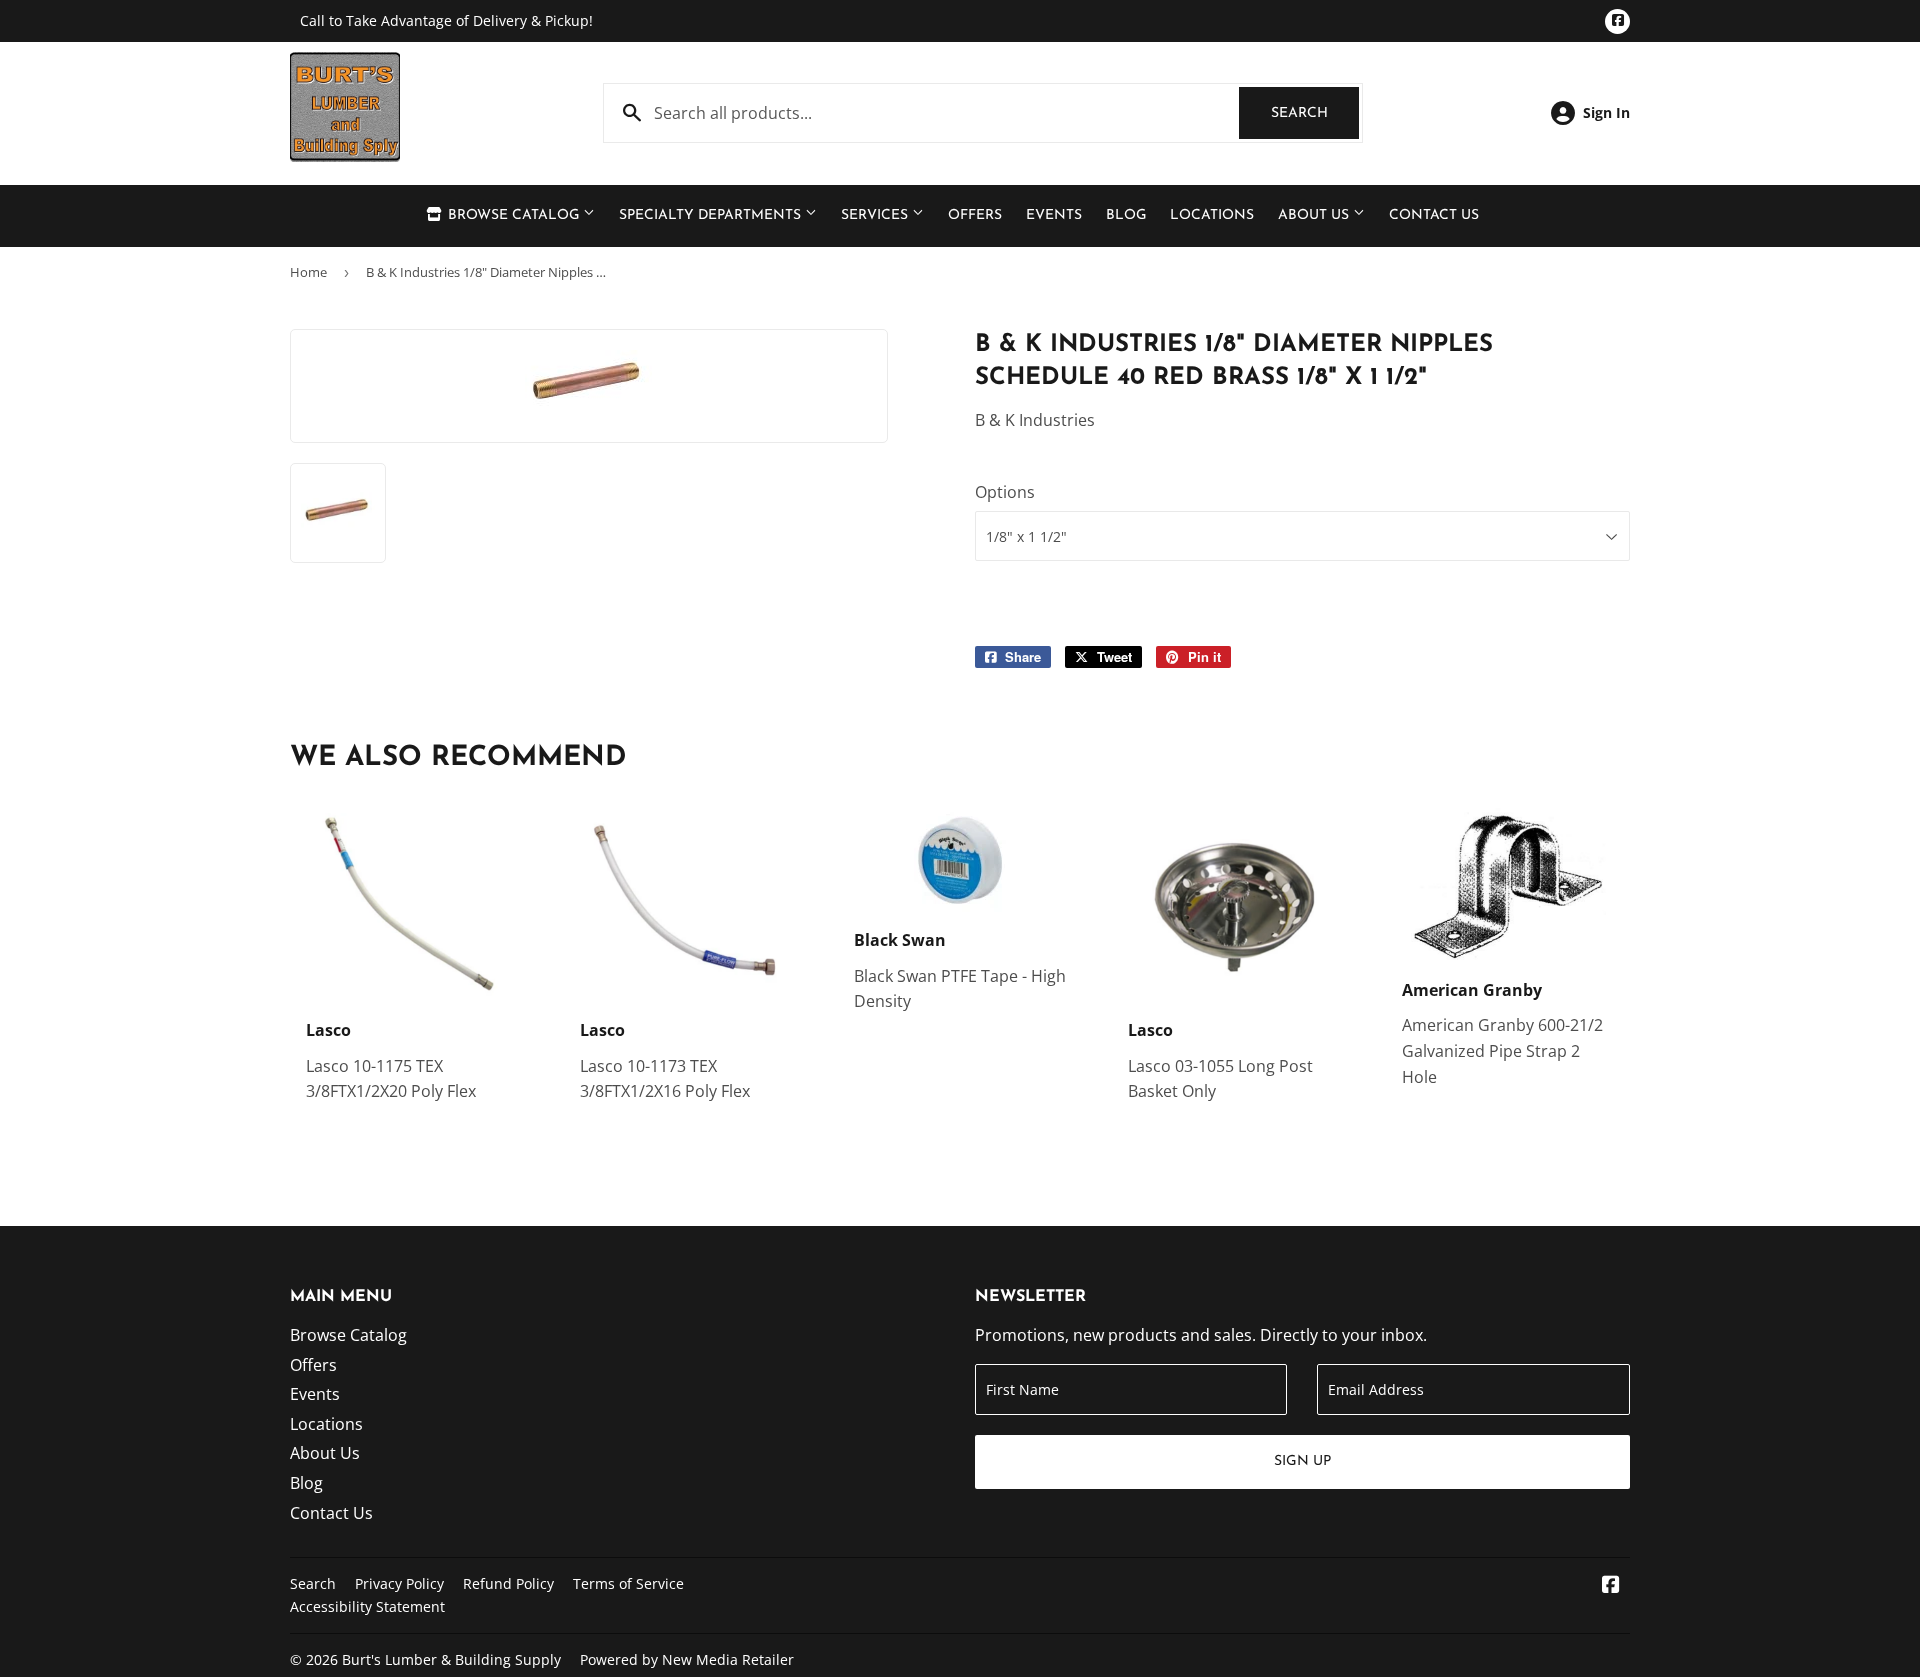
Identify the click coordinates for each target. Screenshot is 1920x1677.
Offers (975, 215)
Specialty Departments (712, 215)
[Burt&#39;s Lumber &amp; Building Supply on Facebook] (1611, 1586)
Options (1005, 492)
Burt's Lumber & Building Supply (451, 1659)
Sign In (1606, 112)
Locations (1212, 215)
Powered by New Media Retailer (687, 1659)
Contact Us (1434, 215)
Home (308, 272)
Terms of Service (628, 1583)
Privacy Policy (399, 1583)
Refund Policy (508, 1583)
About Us (1315, 215)
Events (1054, 215)
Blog (1126, 215)
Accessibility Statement (367, 1606)
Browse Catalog (513, 215)
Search (1315, 113)
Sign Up (1302, 1461)
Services (876, 215)
